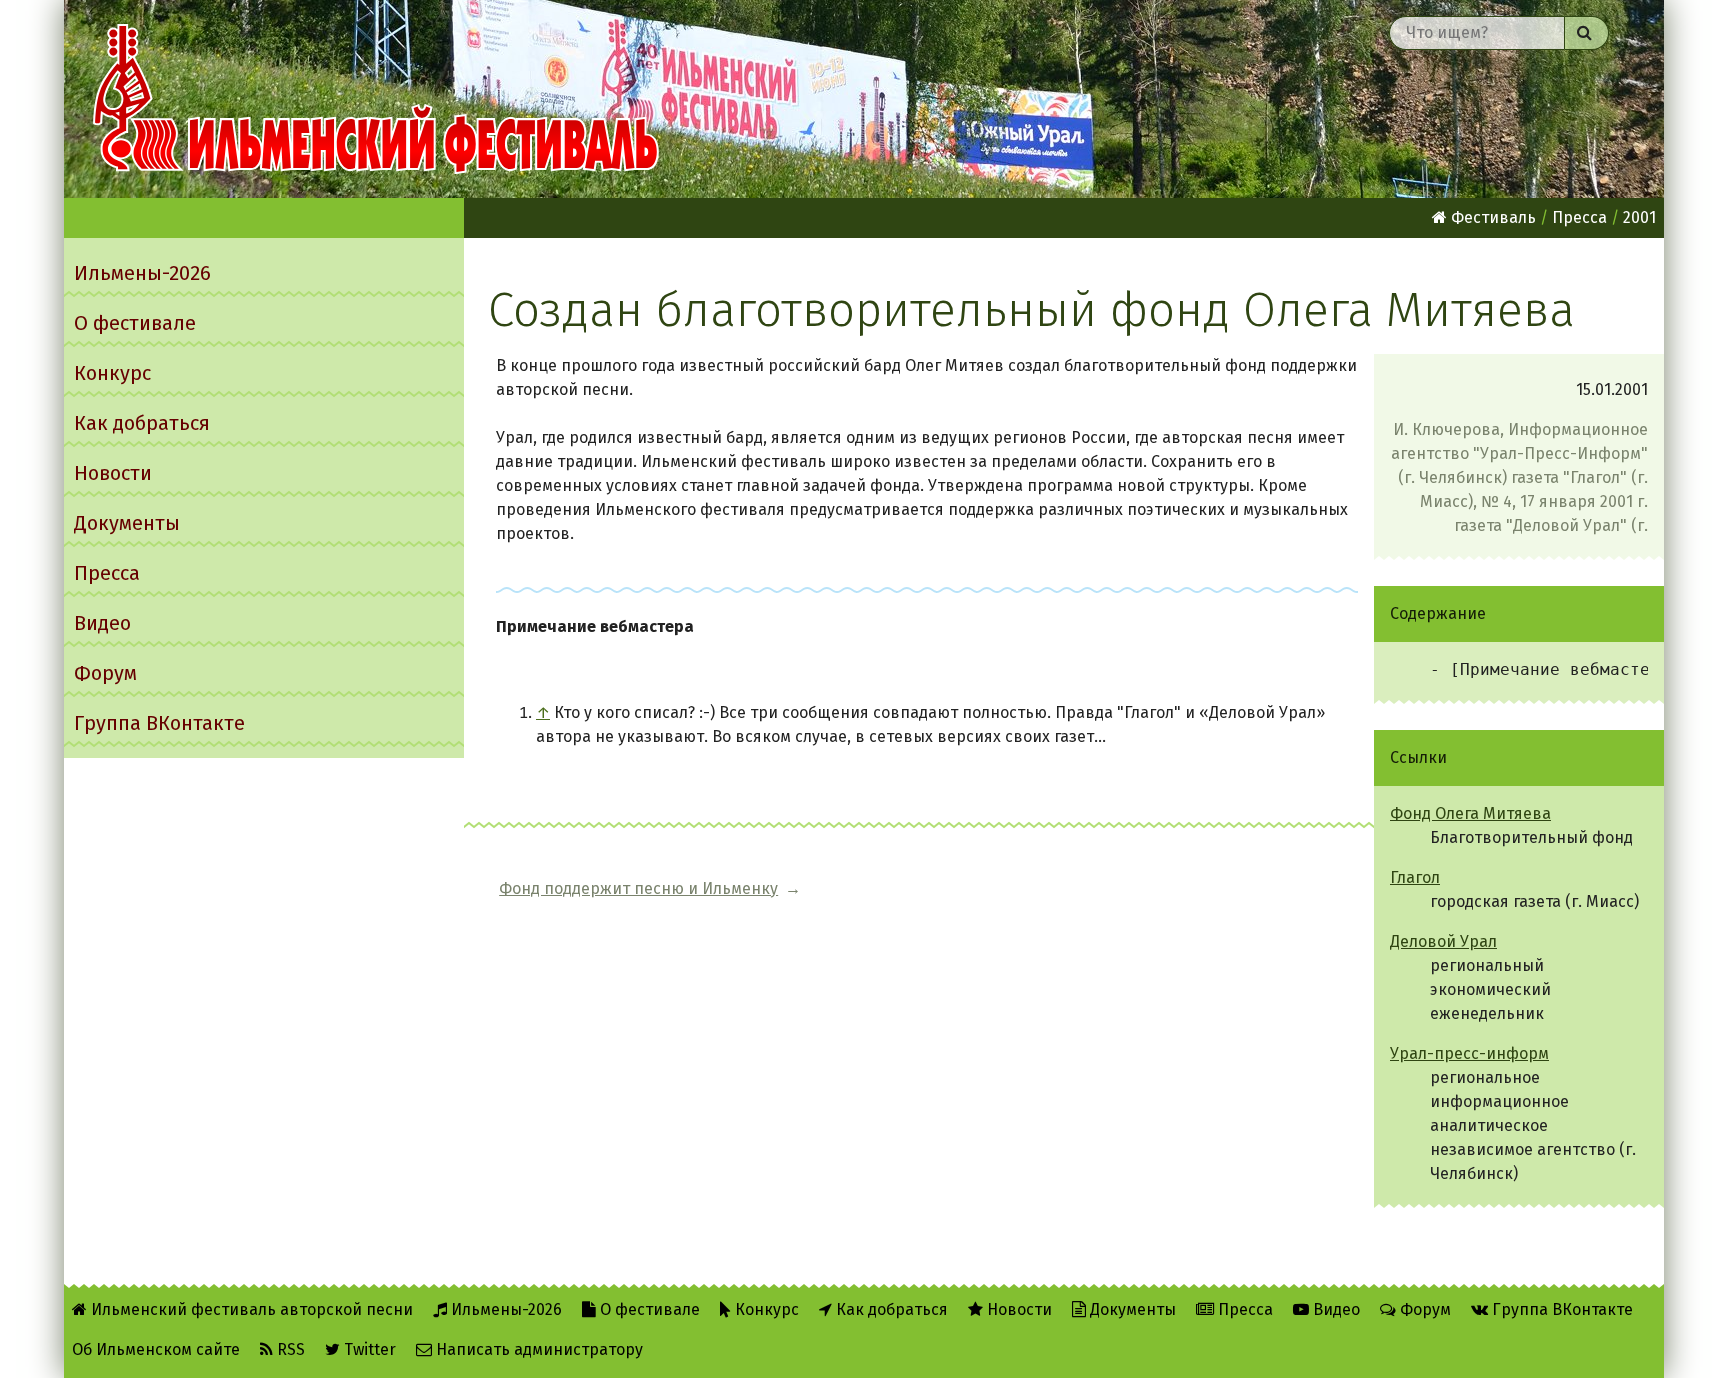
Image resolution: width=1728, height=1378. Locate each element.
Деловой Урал (1443, 941)
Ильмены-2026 (142, 273)
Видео (102, 623)
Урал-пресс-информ (1469, 1053)
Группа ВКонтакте (159, 723)
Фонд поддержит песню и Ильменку (638, 888)
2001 (1639, 217)
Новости (113, 473)
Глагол (1415, 877)
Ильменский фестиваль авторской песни (376, 99)
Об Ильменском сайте (156, 1349)
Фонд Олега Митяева (1470, 813)
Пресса (107, 573)
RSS (289, 1349)
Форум (105, 673)
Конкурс (112, 373)
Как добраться (142, 423)
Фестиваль (1491, 217)
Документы (127, 523)
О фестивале (135, 323)
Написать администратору (537, 1349)
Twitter (368, 1349)
